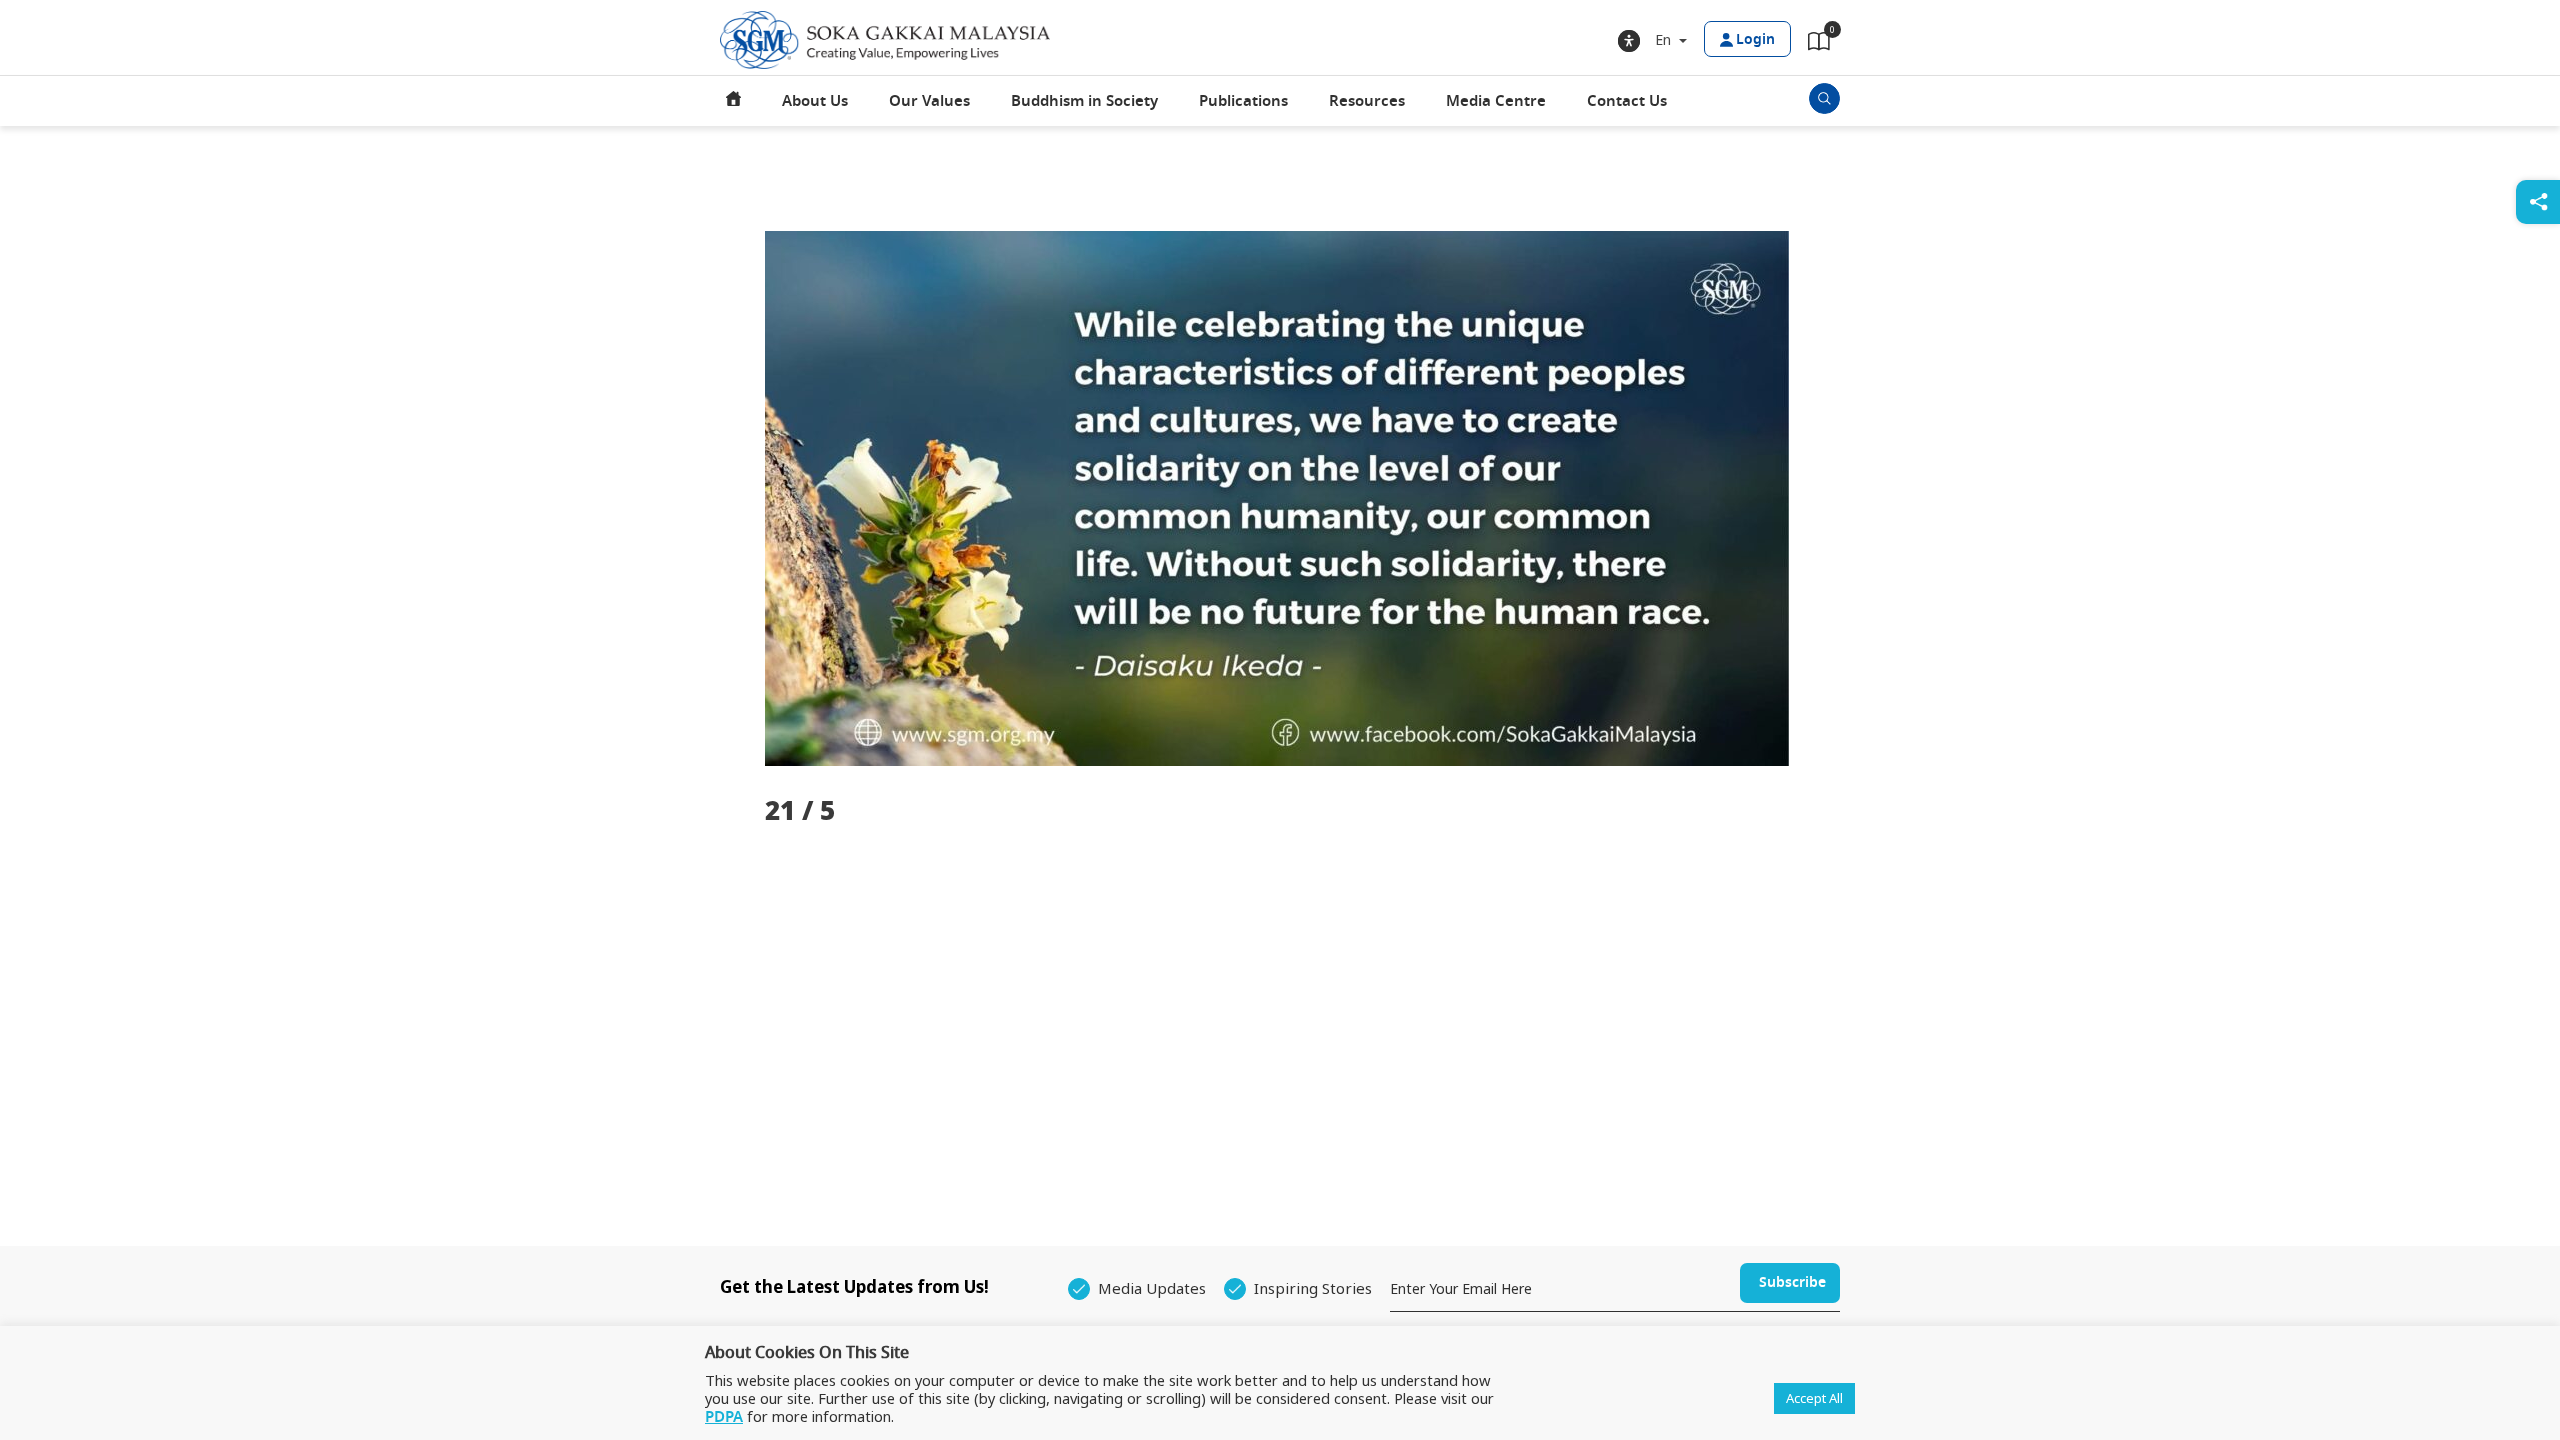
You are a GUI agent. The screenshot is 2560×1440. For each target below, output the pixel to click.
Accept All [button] (1814, 1398)
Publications (1243, 101)
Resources (1367, 101)
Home (734, 101)
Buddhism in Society (1084, 101)
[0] (1819, 45)
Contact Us (1627, 101)
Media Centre (1496, 101)
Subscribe (1792, 1282)
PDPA (724, 1417)
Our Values (929, 101)
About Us (815, 101)
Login (1755, 39)
